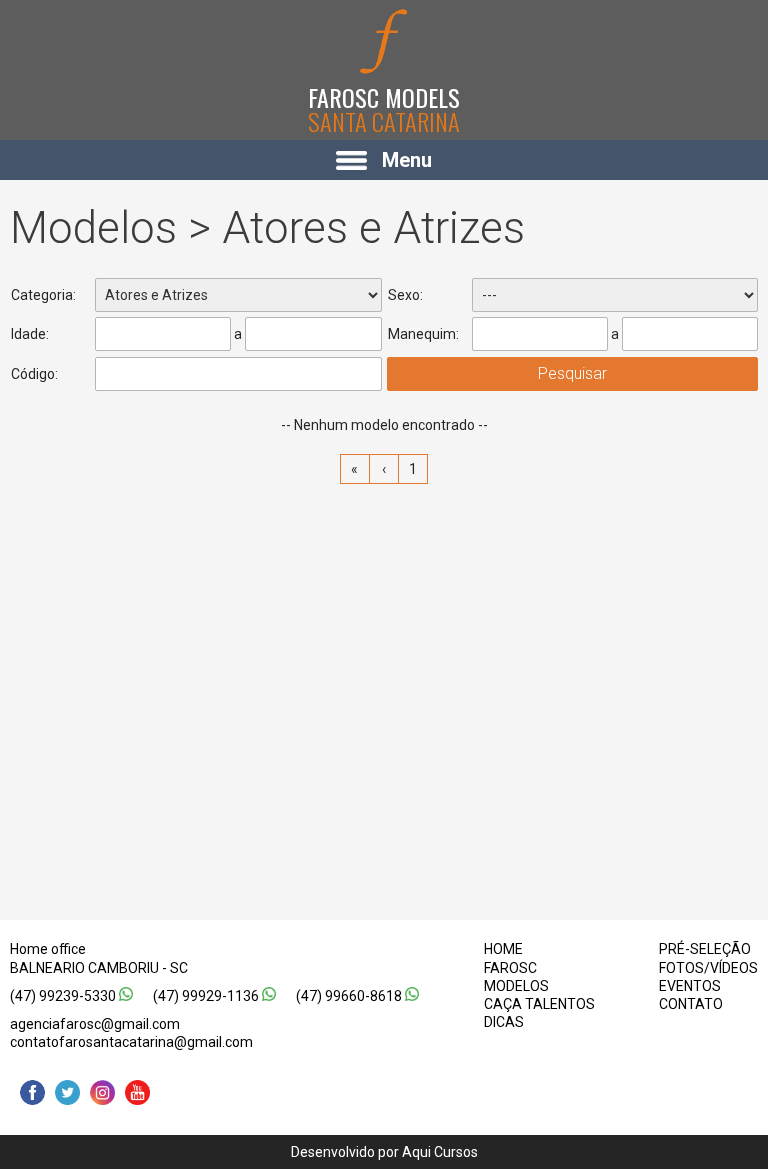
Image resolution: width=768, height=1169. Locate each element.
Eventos (690, 986)
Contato (691, 1004)
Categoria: (43, 295)
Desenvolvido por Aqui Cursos (384, 1152)
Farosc (510, 968)
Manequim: (423, 334)
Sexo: (405, 295)
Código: (34, 374)
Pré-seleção (705, 949)
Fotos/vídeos (708, 968)
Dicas (504, 1022)
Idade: (30, 334)
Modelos (516, 986)
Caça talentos (539, 1004)
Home (503, 949)
